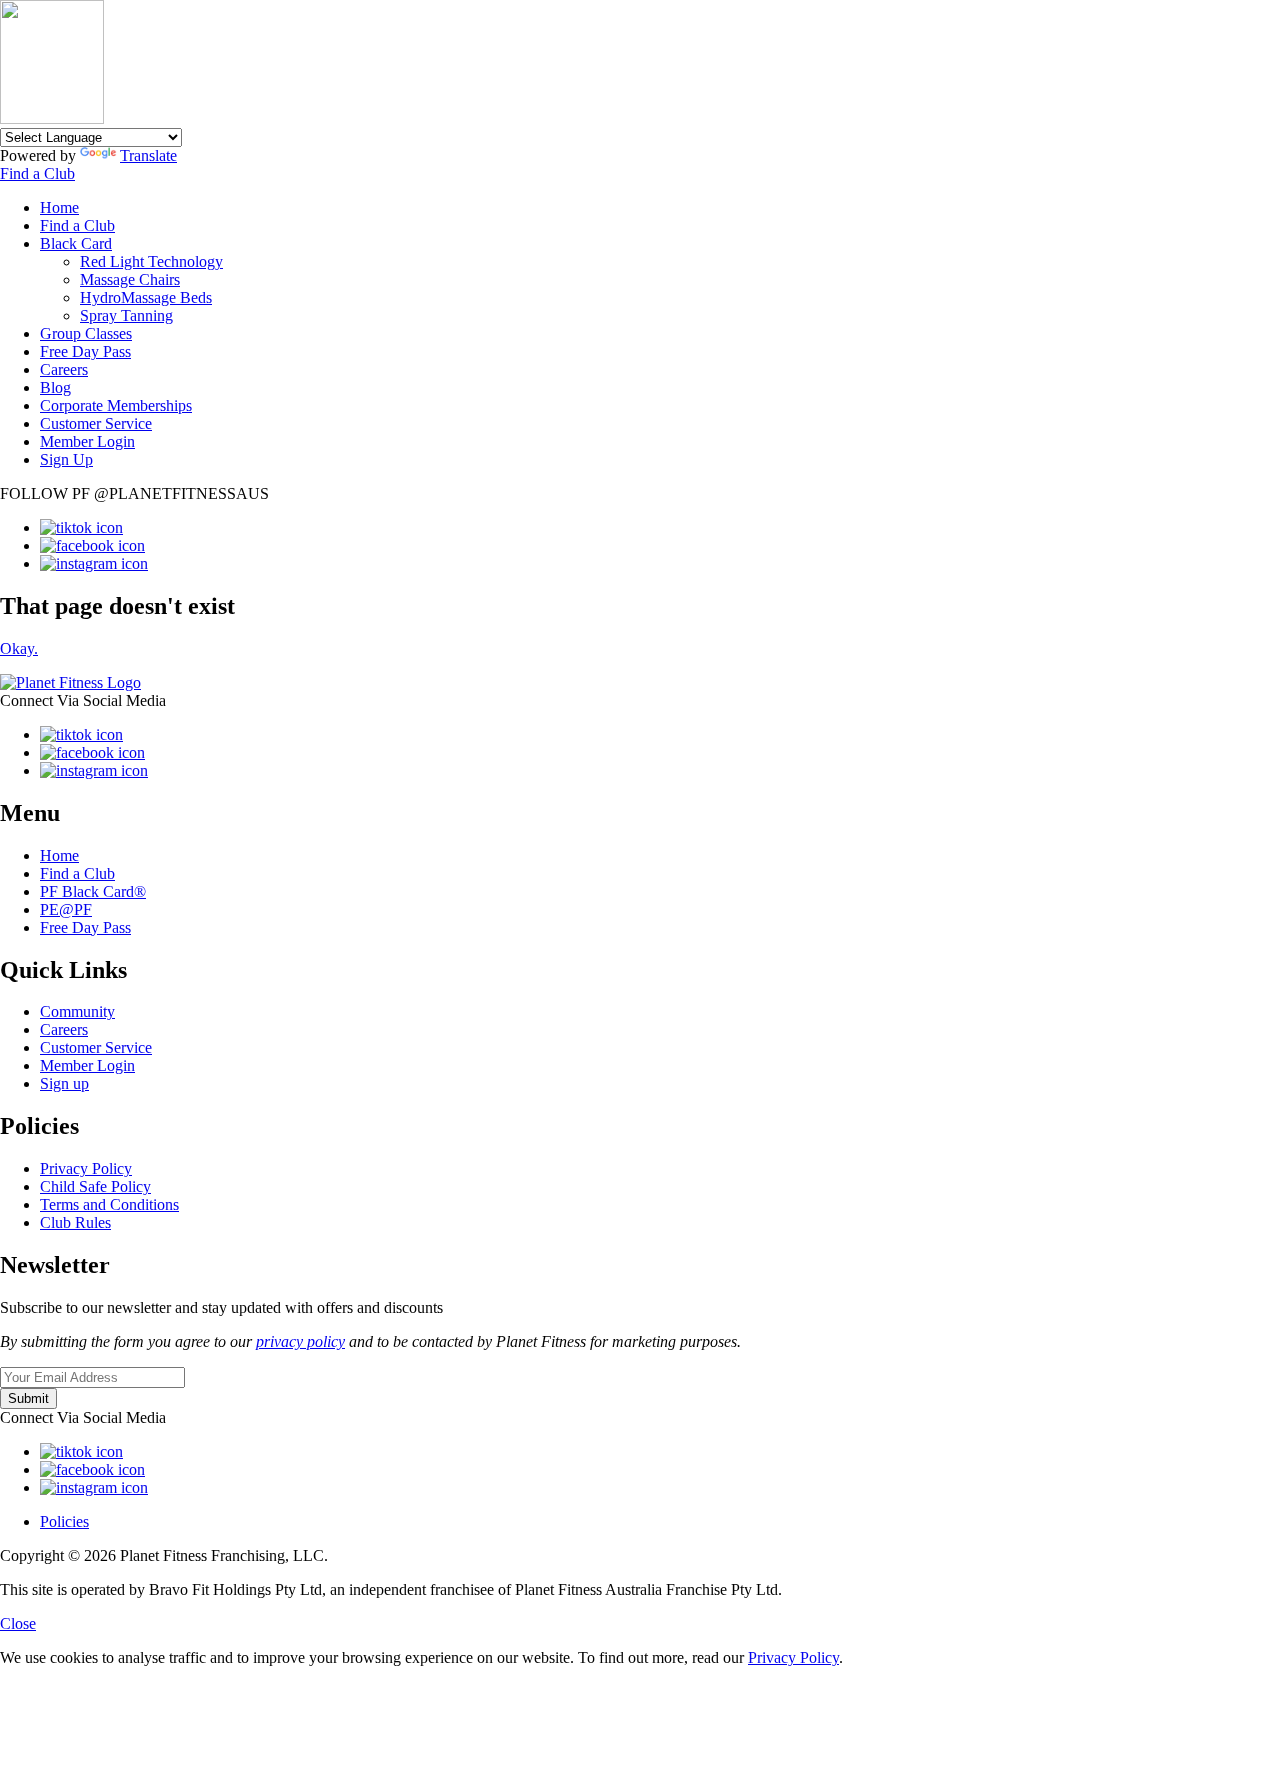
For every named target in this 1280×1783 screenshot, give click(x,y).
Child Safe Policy (95, 1186)
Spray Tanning (126, 315)
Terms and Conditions (109, 1204)
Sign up (64, 1083)
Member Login (87, 441)
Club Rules (75, 1222)
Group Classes (86, 333)
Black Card (76, 243)
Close (18, 1623)
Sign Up (66, 459)
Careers (64, 369)
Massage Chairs (130, 279)
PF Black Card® (93, 891)
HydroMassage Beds (146, 297)
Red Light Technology (151, 261)
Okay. (19, 648)
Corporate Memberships (116, 405)
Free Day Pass (85, 351)
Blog (55, 387)
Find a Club (37, 173)
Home (59, 207)
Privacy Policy (86, 1168)
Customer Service (96, 423)
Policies (64, 1521)
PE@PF (66, 909)
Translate (148, 155)
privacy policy (300, 1341)
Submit (28, 1398)
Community (77, 1011)
